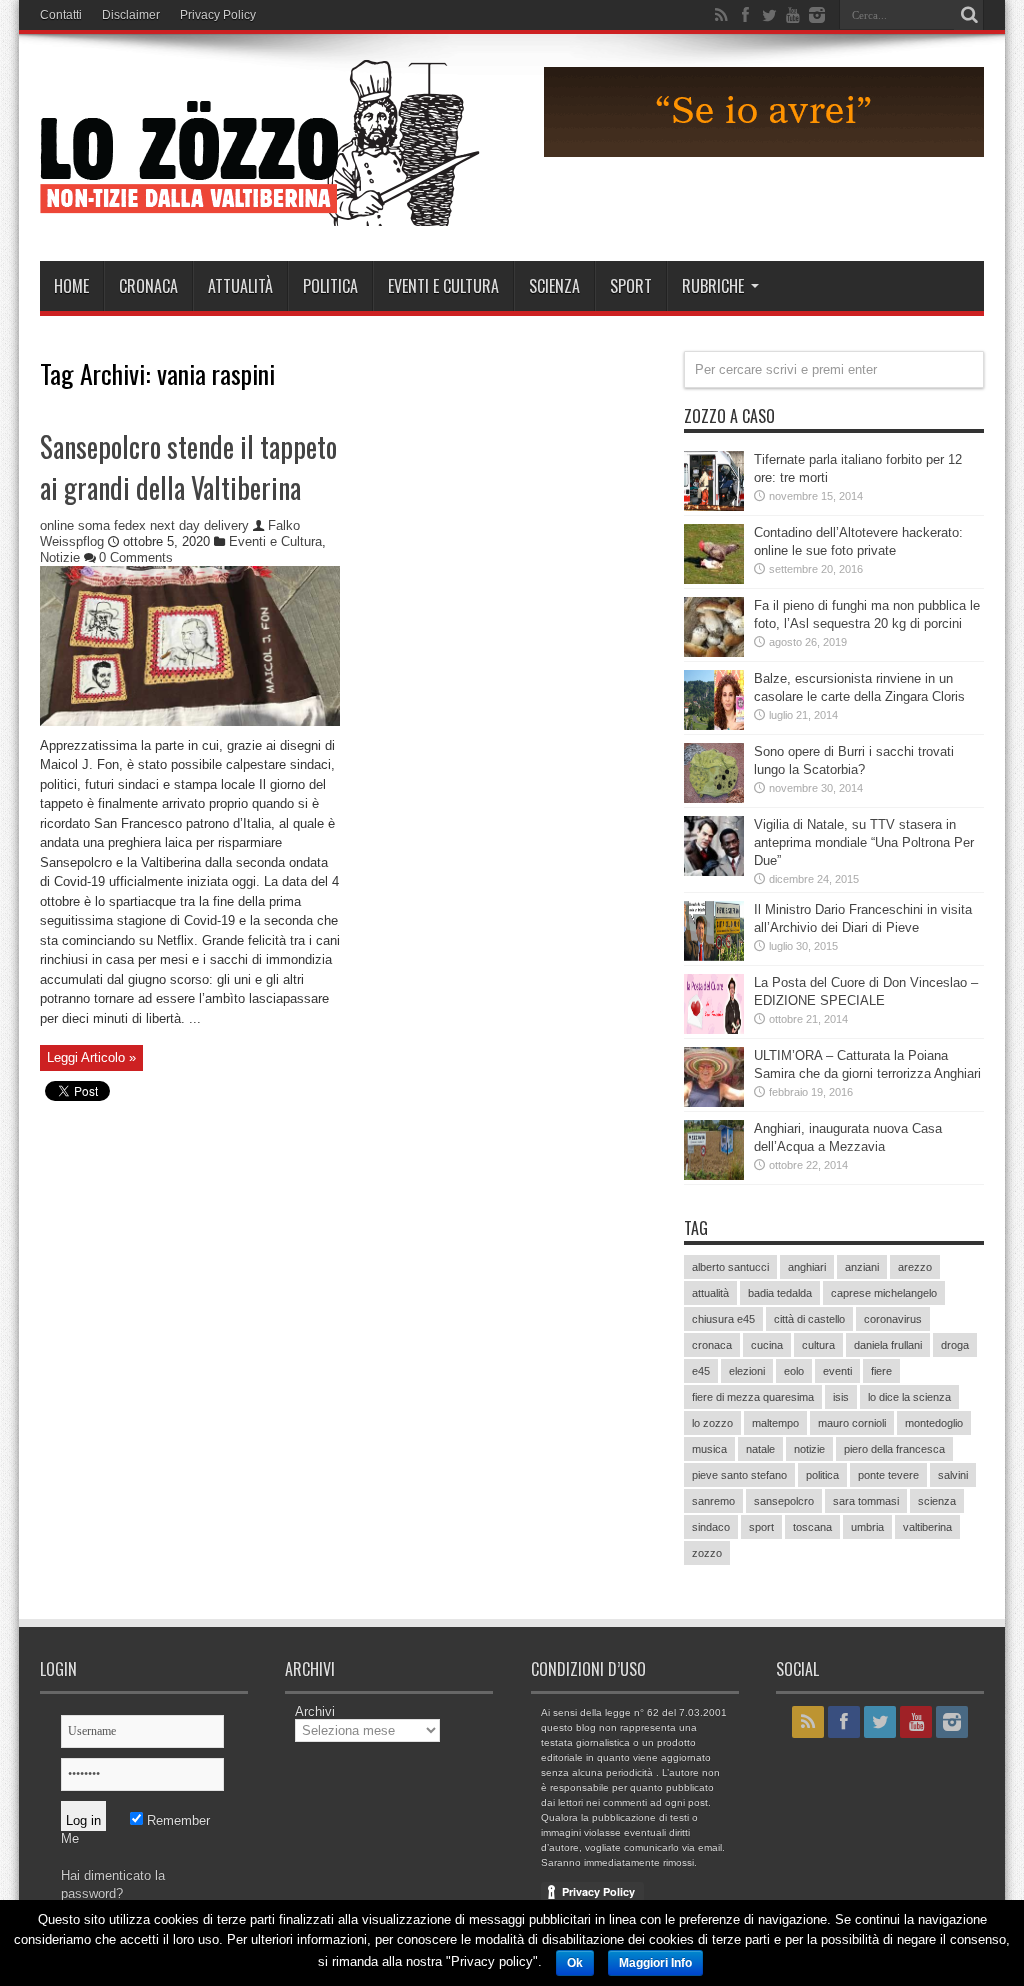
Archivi (315, 1711)
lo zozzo (712, 1423)
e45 (701, 1371)
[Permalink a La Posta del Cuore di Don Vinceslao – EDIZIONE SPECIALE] (714, 1029)
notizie (809, 1449)
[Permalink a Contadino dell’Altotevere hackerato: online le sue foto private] (714, 579)
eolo (794, 1371)
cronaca (712, 1345)
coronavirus (893, 1319)
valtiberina (927, 1527)
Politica (330, 286)
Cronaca (148, 286)
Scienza (554, 286)
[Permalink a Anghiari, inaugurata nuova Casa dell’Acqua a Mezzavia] (714, 1175)
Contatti (61, 15)
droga (955, 1345)
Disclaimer (131, 15)
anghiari (807, 1267)
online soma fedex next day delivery (144, 525)
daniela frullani (888, 1345)
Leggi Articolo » (91, 1057)
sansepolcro (784, 1501)
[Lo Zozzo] (260, 211)
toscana (812, 1527)
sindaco (711, 1527)
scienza (937, 1501)
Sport (631, 286)
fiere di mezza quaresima (753, 1397)
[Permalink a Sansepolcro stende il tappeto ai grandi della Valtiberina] (190, 721)
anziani (862, 1267)
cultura (818, 1345)
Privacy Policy (218, 15)
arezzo (915, 1267)
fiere (881, 1371)
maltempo (775, 1423)
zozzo (707, 1553)
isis (841, 1397)
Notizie (60, 557)
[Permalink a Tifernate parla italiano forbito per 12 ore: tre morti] (714, 506)
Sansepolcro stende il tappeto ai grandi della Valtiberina (188, 467)
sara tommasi (866, 1501)
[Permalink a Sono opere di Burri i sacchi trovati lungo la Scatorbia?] (714, 798)
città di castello (809, 1319)
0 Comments (136, 557)
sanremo (713, 1501)
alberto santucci (730, 1267)
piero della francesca (894, 1449)
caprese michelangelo (884, 1293)
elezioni (747, 1371)
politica (822, 1475)
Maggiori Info (655, 1963)
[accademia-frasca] (764, 152)
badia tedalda (780, 1293)
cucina (767, 1345)
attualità (710, 1293)
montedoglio (934, 1423)
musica (709, 1449)
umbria (867, 1527)
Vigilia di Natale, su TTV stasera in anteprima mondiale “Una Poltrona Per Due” (864, 842)
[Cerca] (969, 15)
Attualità (240, 286)
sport (761, 1527)
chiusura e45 (723, 1319)
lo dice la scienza (909, 1397)
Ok (575, 1963)
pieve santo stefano (739, 1475)
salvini (953, 1475)
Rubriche (713, 286)
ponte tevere (888, 1475)
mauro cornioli (852, 1423)
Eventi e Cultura (443, 286)
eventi (837, 1371)
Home (71, 286)
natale (760, 1449)
